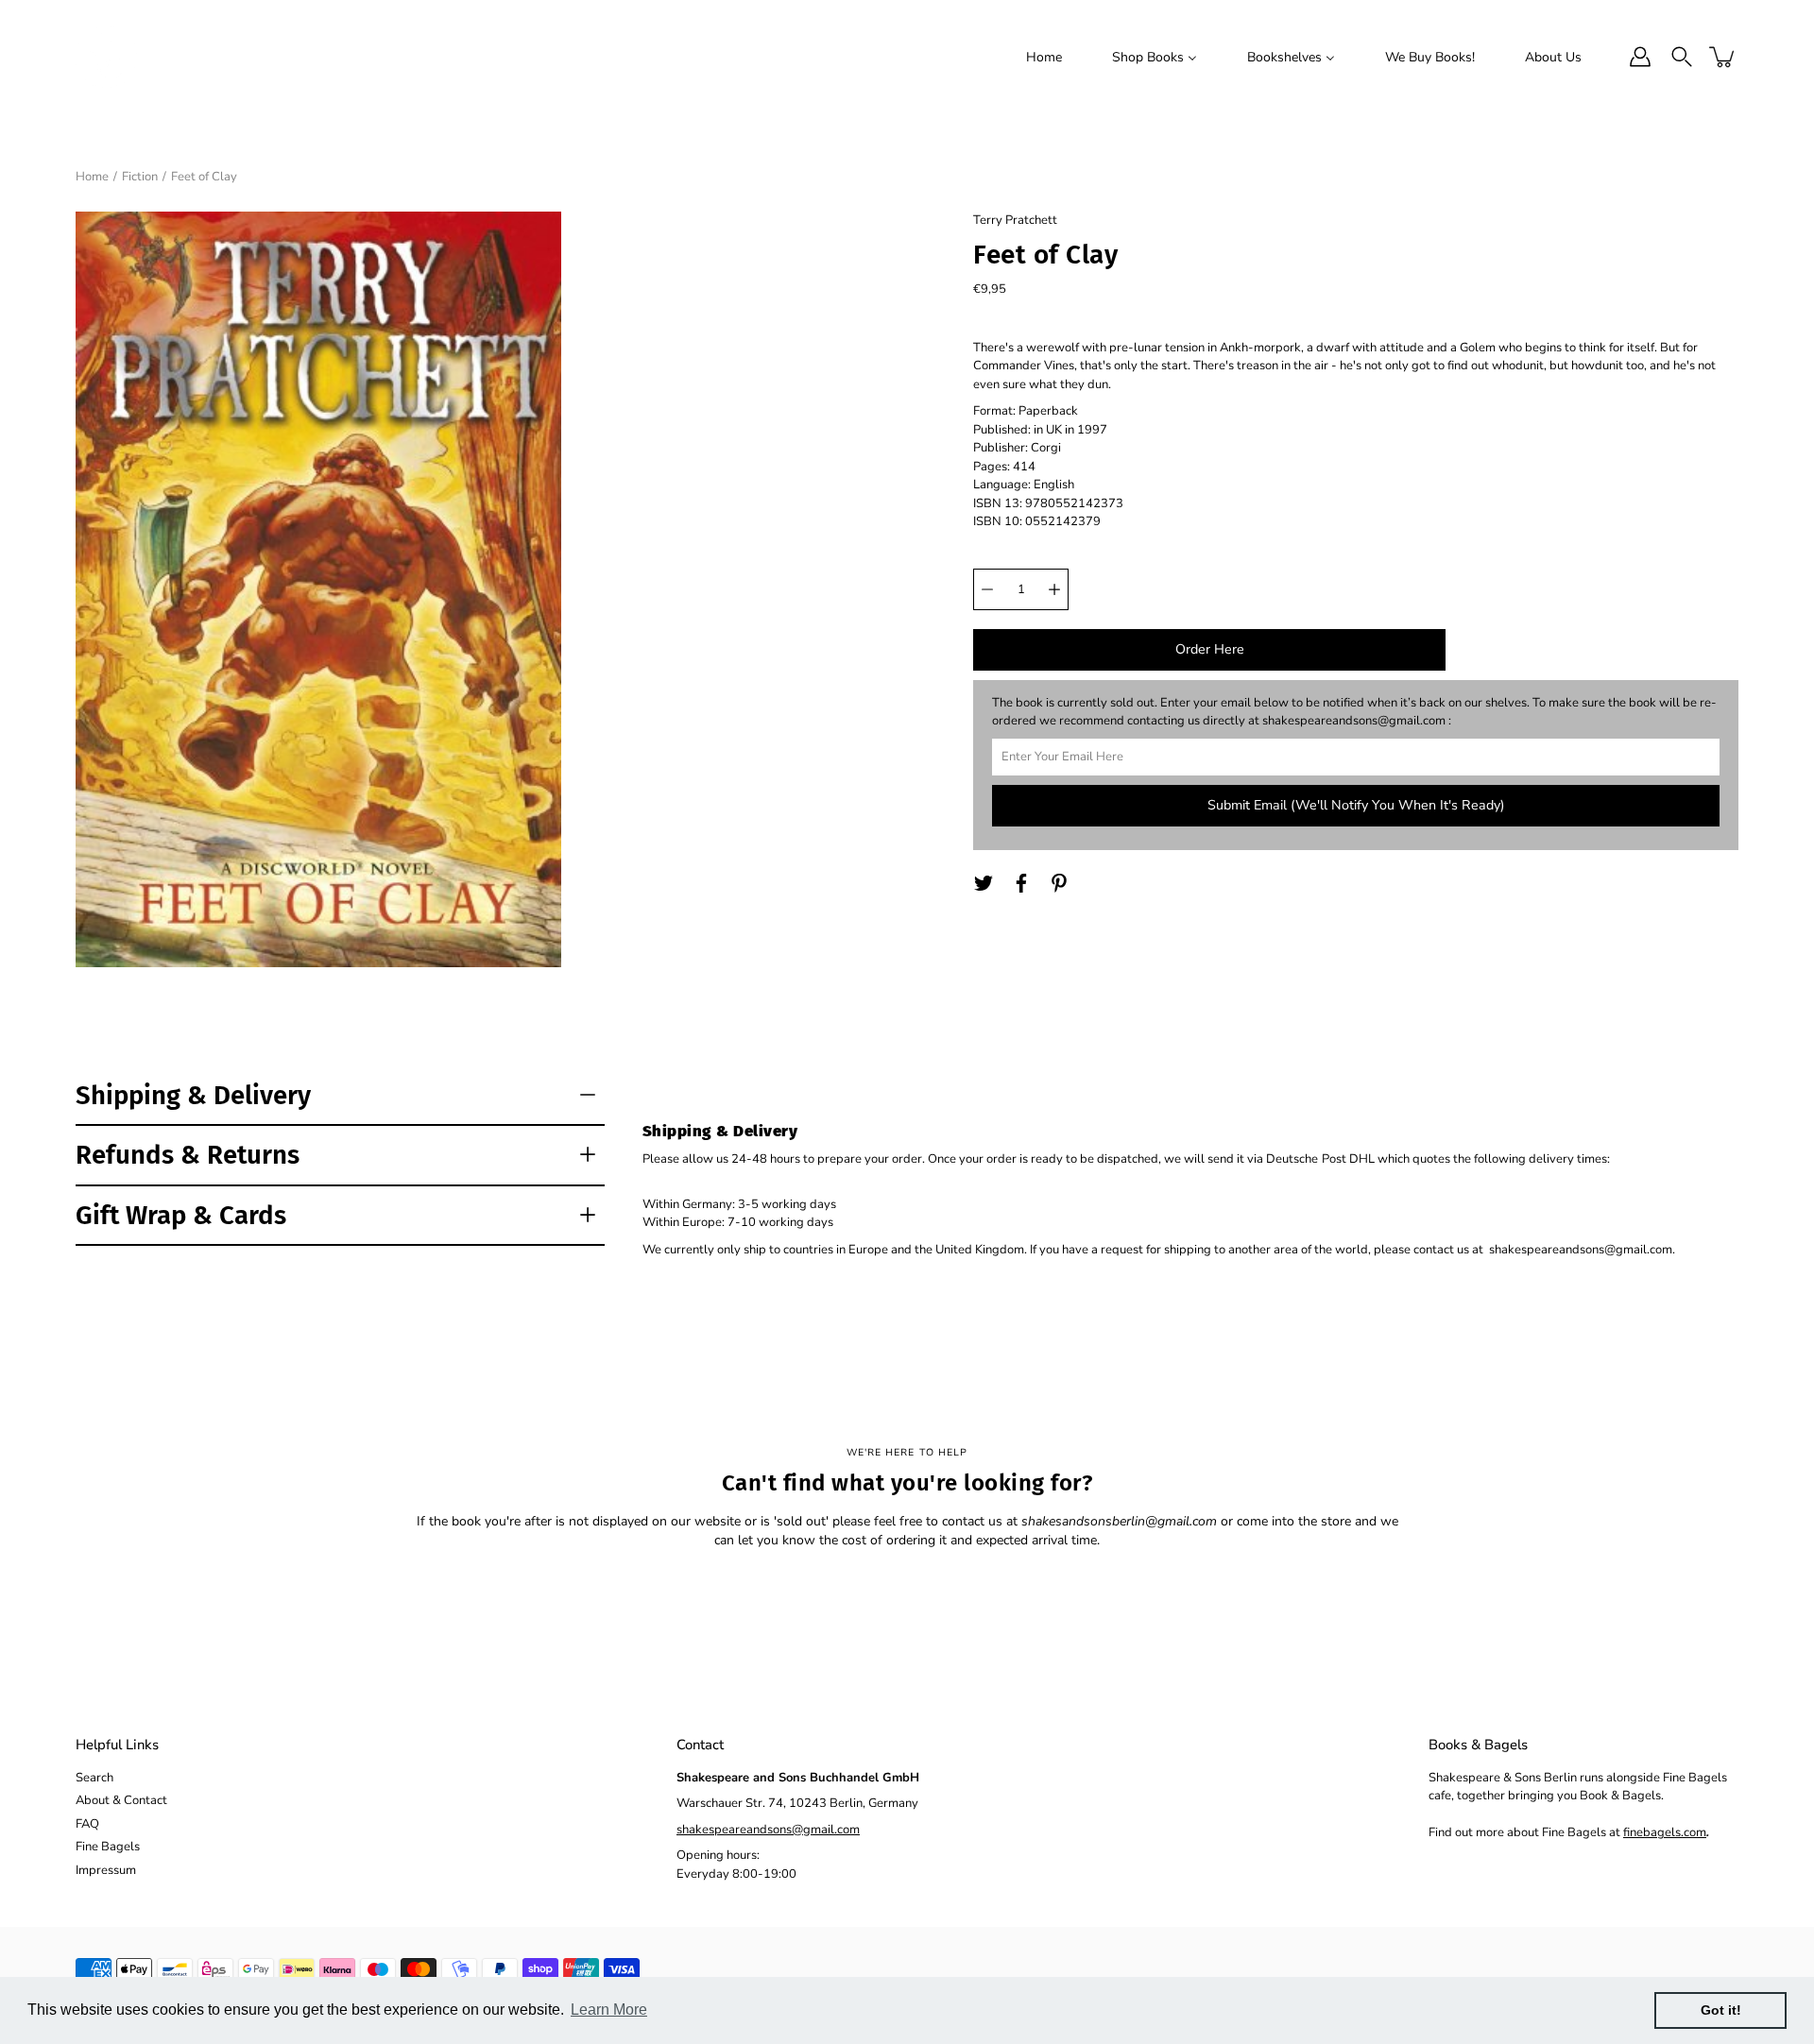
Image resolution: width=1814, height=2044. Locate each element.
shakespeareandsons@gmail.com (768, 1830)
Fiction (140, 177)
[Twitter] (984, 883)
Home (92, 177)
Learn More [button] (609, 2010)
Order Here (1210, 649)
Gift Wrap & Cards (181, 1215)
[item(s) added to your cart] (1723, 57)
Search (94, 1778)
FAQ (87, 1824)
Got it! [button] (1721, 2010)
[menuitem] (1044, 57)
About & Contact (121, 1800)
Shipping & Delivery (193, 1095)
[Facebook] (1021, 883)
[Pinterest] (1059, 883)
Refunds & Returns (188, 1155)
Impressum (106, 1870)
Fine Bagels (108, 1847)
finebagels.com (1665, 1832)
